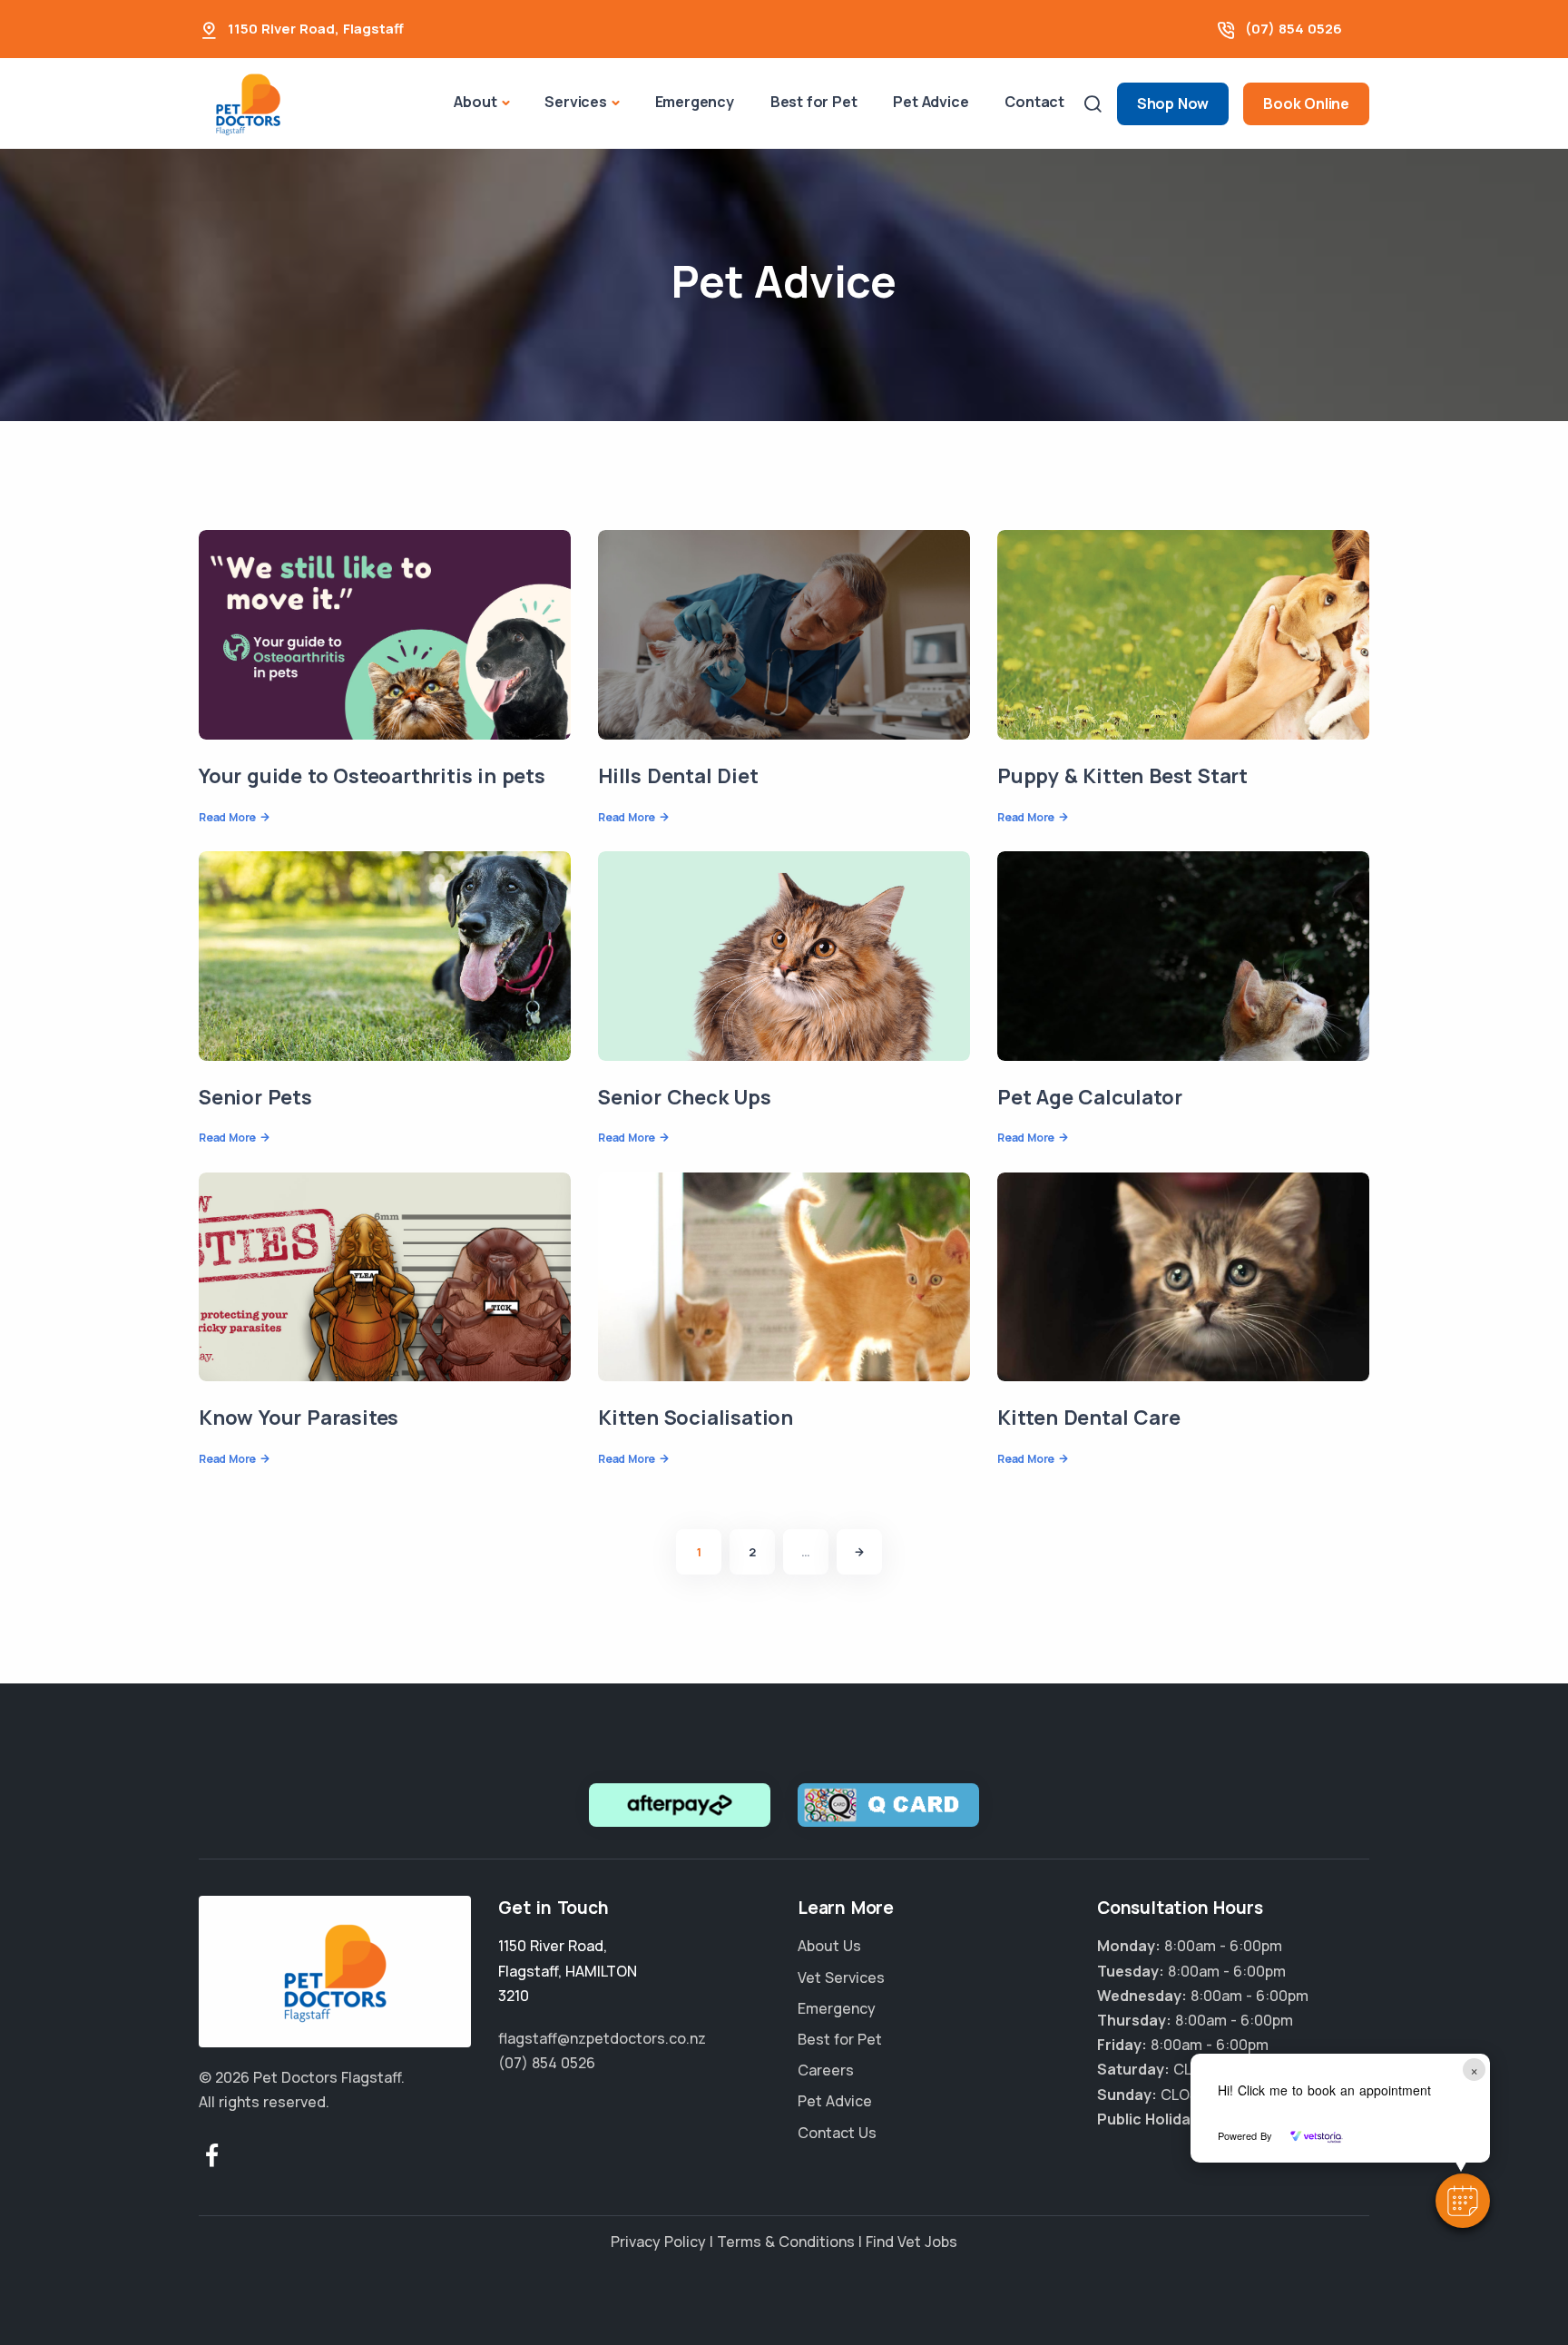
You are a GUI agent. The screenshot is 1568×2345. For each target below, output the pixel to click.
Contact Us (837, 2133)
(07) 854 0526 (1294, 29)
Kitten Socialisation (696, 1418)
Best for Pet (814, 102)
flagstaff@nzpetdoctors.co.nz (602, 2038)
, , (568, 1970)
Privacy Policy (658, 2242)
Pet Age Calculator (1089, 1097)
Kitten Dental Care (1088, 1418)
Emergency (695, 102)
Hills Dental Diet (678, 776)
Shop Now (1173, 103)
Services (575, 102)
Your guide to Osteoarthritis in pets (372, 776)
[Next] (859, 1552)
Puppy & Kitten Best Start (1122, 776)
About (475, 102)
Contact (1034, 102)
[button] (1463, 2201)
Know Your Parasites (299, 1418)
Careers (826, 2070)
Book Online (1306, 103)
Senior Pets (255, 1097)
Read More (227, 817)
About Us (829, 1946)
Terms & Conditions (786, 2242)
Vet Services (841, 1977)
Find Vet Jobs (911, 2242)
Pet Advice (931, 102)
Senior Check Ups (685, 1097)
